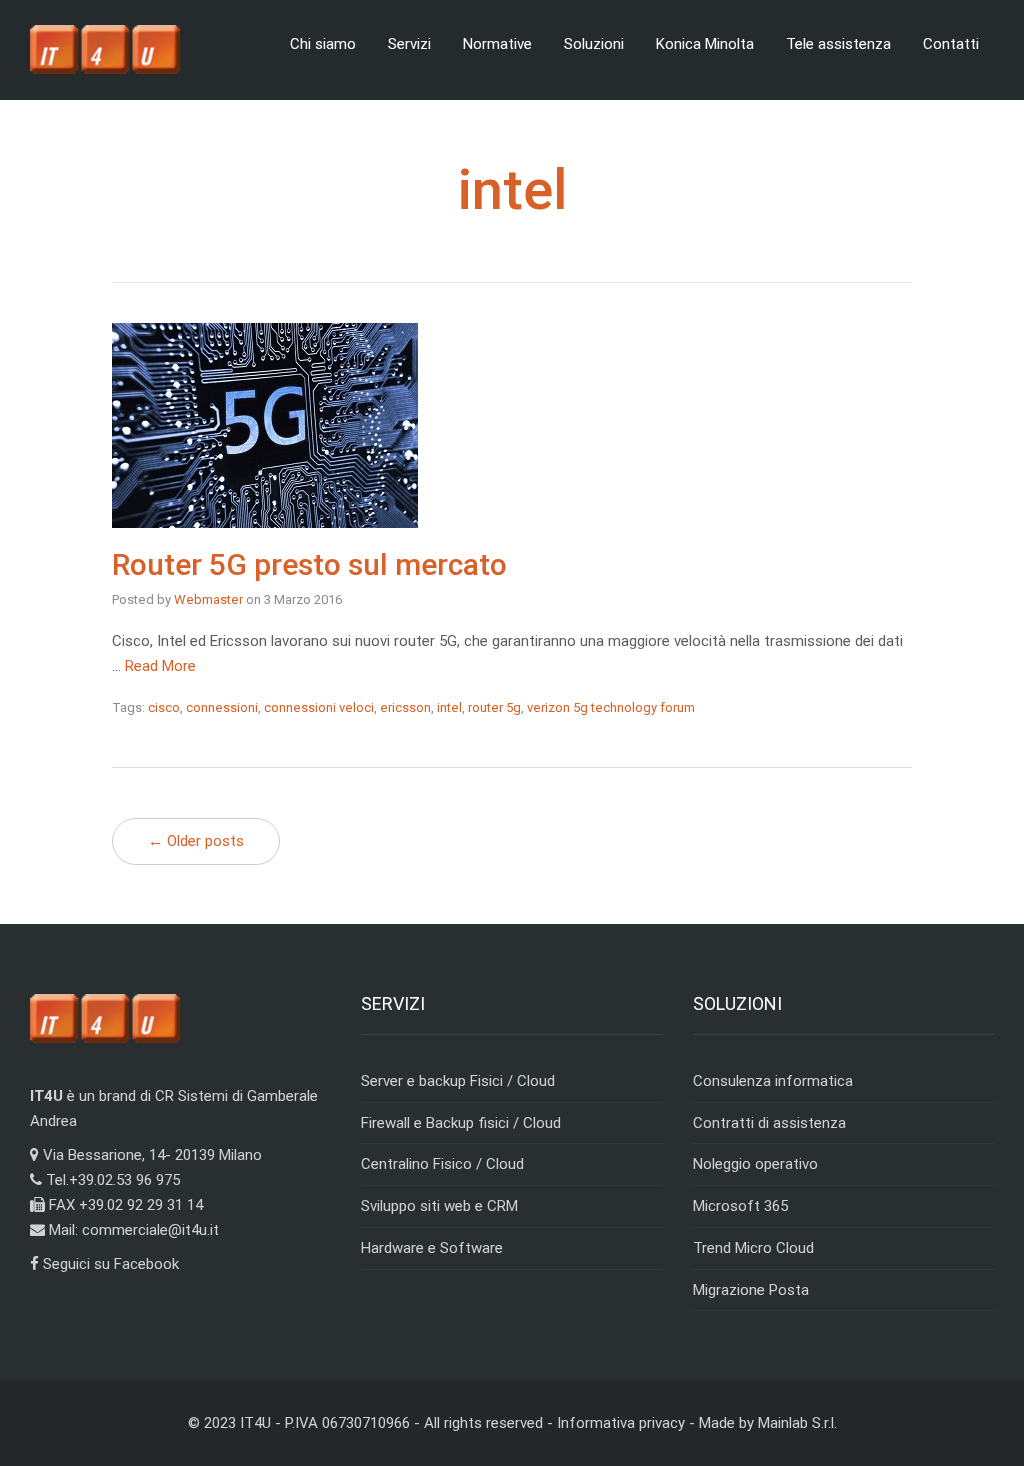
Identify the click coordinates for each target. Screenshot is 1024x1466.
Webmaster (208, 599)
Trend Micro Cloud (753, 1248)
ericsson (405, 707)
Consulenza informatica (773, 1081)
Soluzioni (594, 44)
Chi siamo (323, 44)
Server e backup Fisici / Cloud (458, 1081)
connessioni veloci (319, 707)
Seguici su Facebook (109, 1264)
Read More (160, 666)
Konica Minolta (705, 44)
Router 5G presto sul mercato (309, 564)
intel (449, 707)
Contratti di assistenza (769, 1123)
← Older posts (196, 841)
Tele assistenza (838, 44)
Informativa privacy (621, 1423)
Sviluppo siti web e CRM (439, 1206)
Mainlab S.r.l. (797, 1423)
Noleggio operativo (755, 1164)
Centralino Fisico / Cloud (442, 1164)
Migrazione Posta (751, 1290)
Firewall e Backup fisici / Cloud (461, 1123)
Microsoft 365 (740, 1206)
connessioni (222, 707)
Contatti (951, 44)
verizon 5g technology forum (611, 707)
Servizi (409, 44)
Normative (497, 44)
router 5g (494, 707)
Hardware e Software (432, 1248)
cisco (164, 707)
